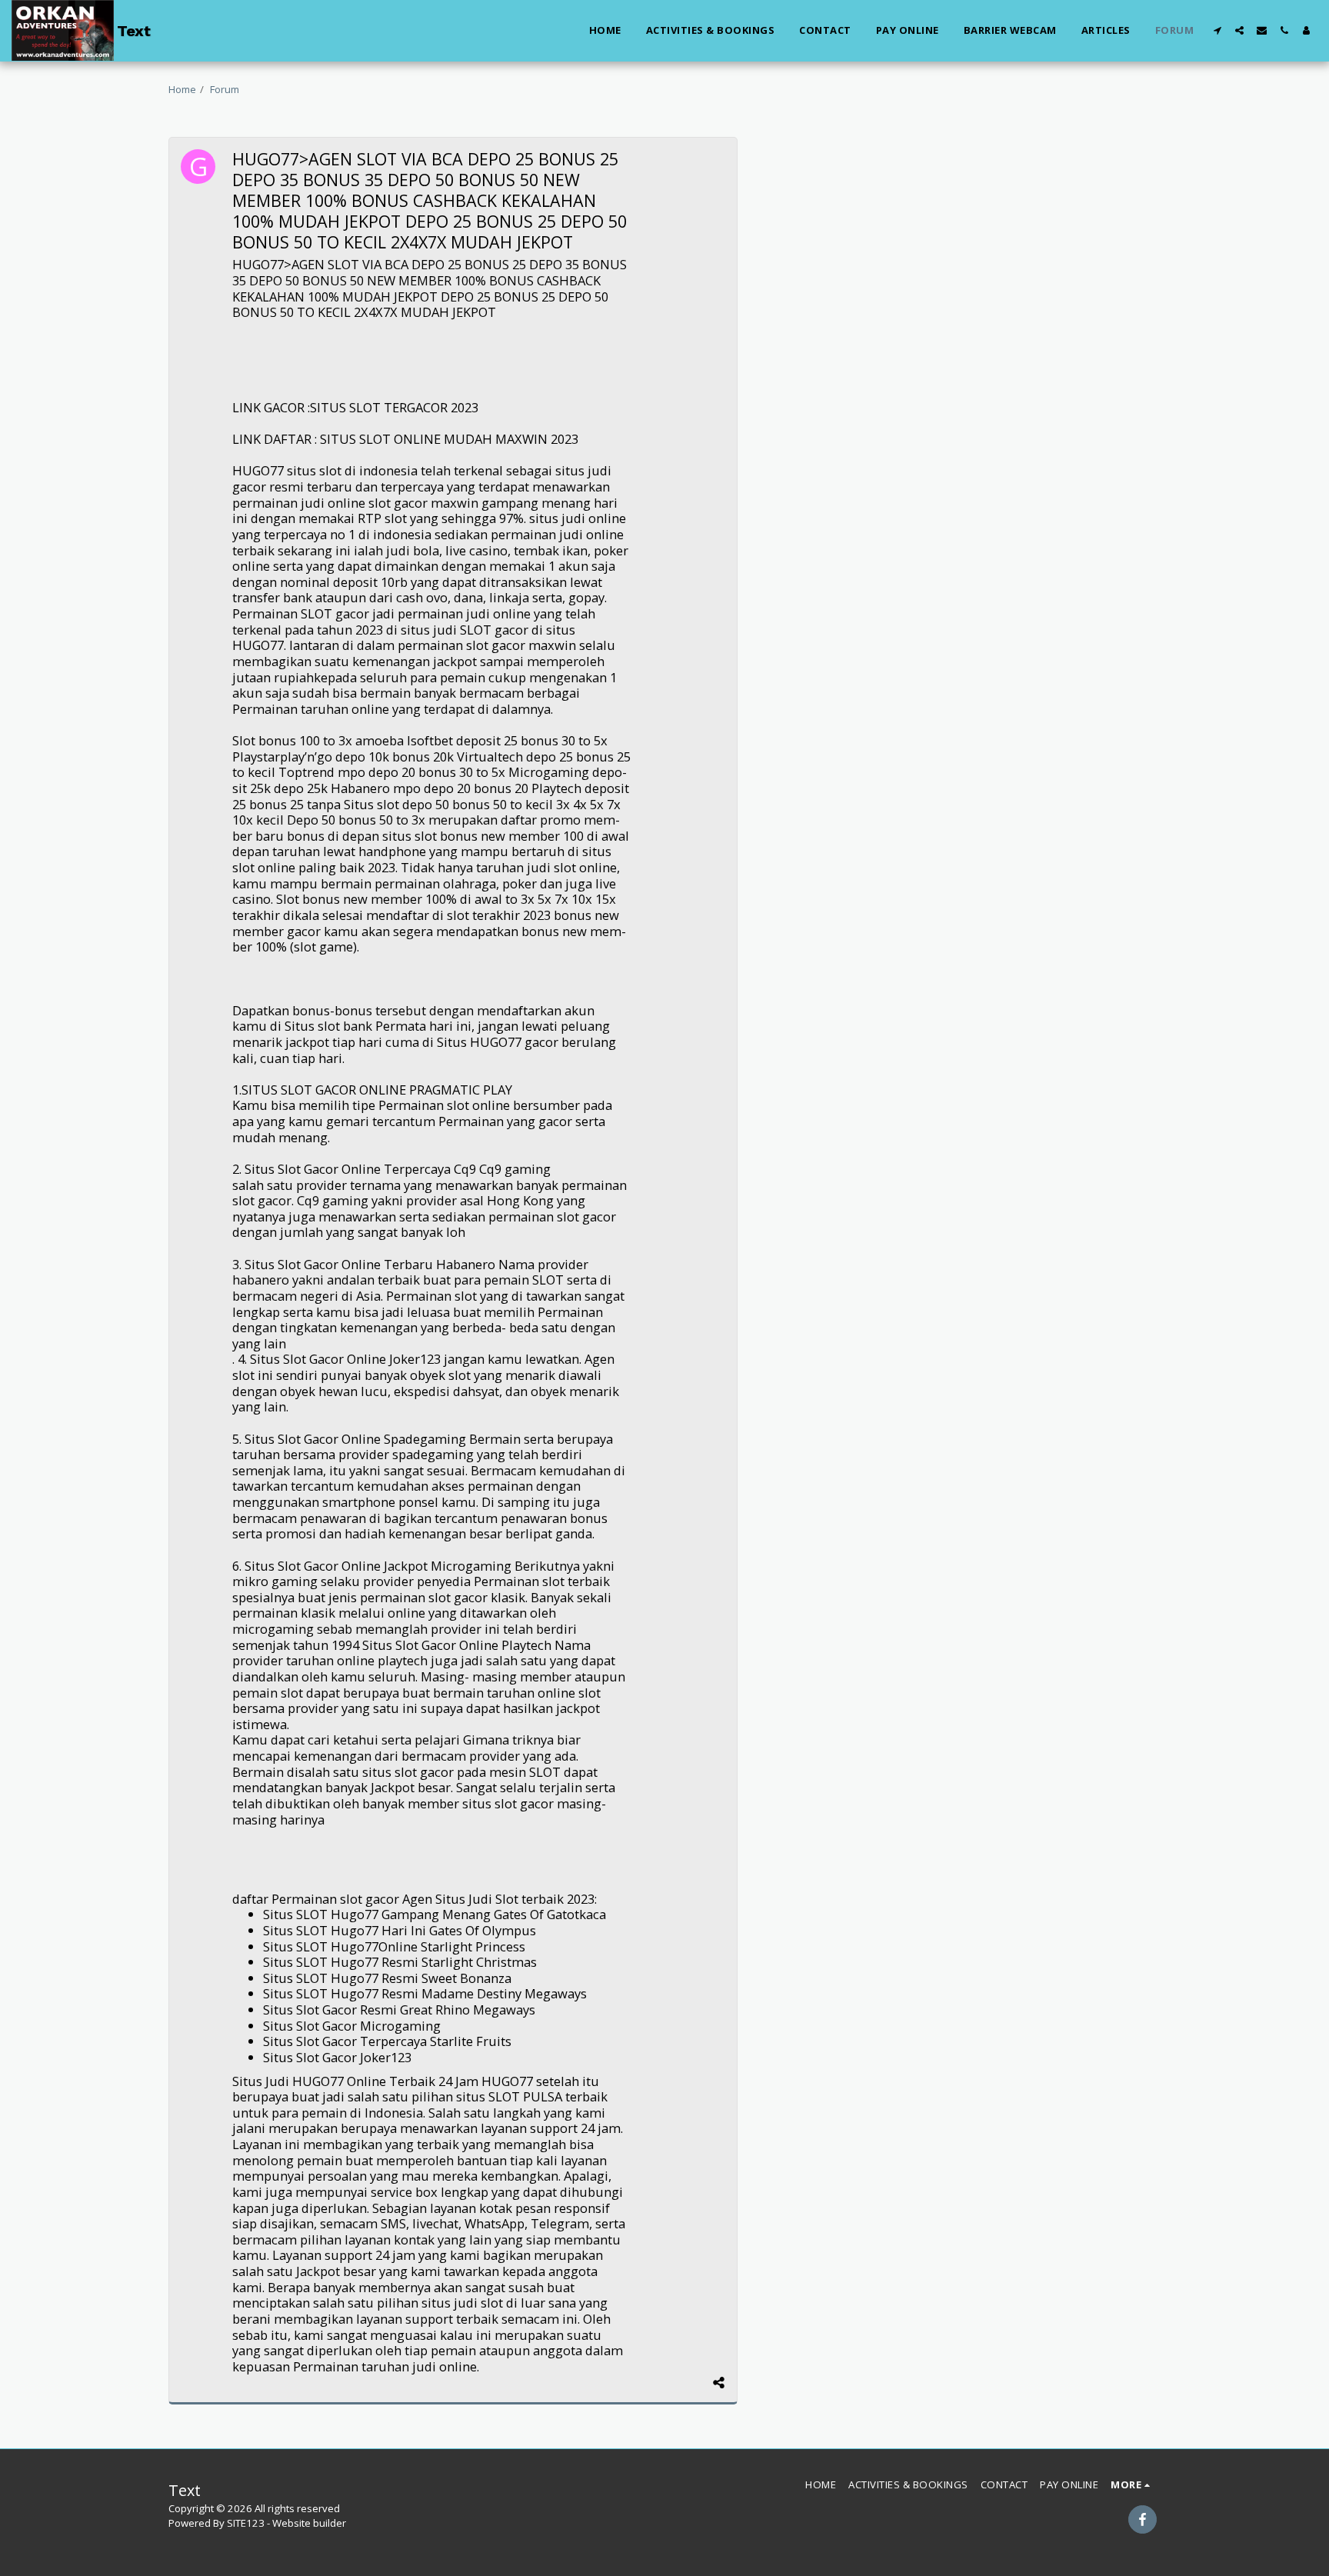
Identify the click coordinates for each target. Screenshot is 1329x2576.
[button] (1217, 30)
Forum (225, 89)
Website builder (309, 2523)
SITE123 (246, 2523)
